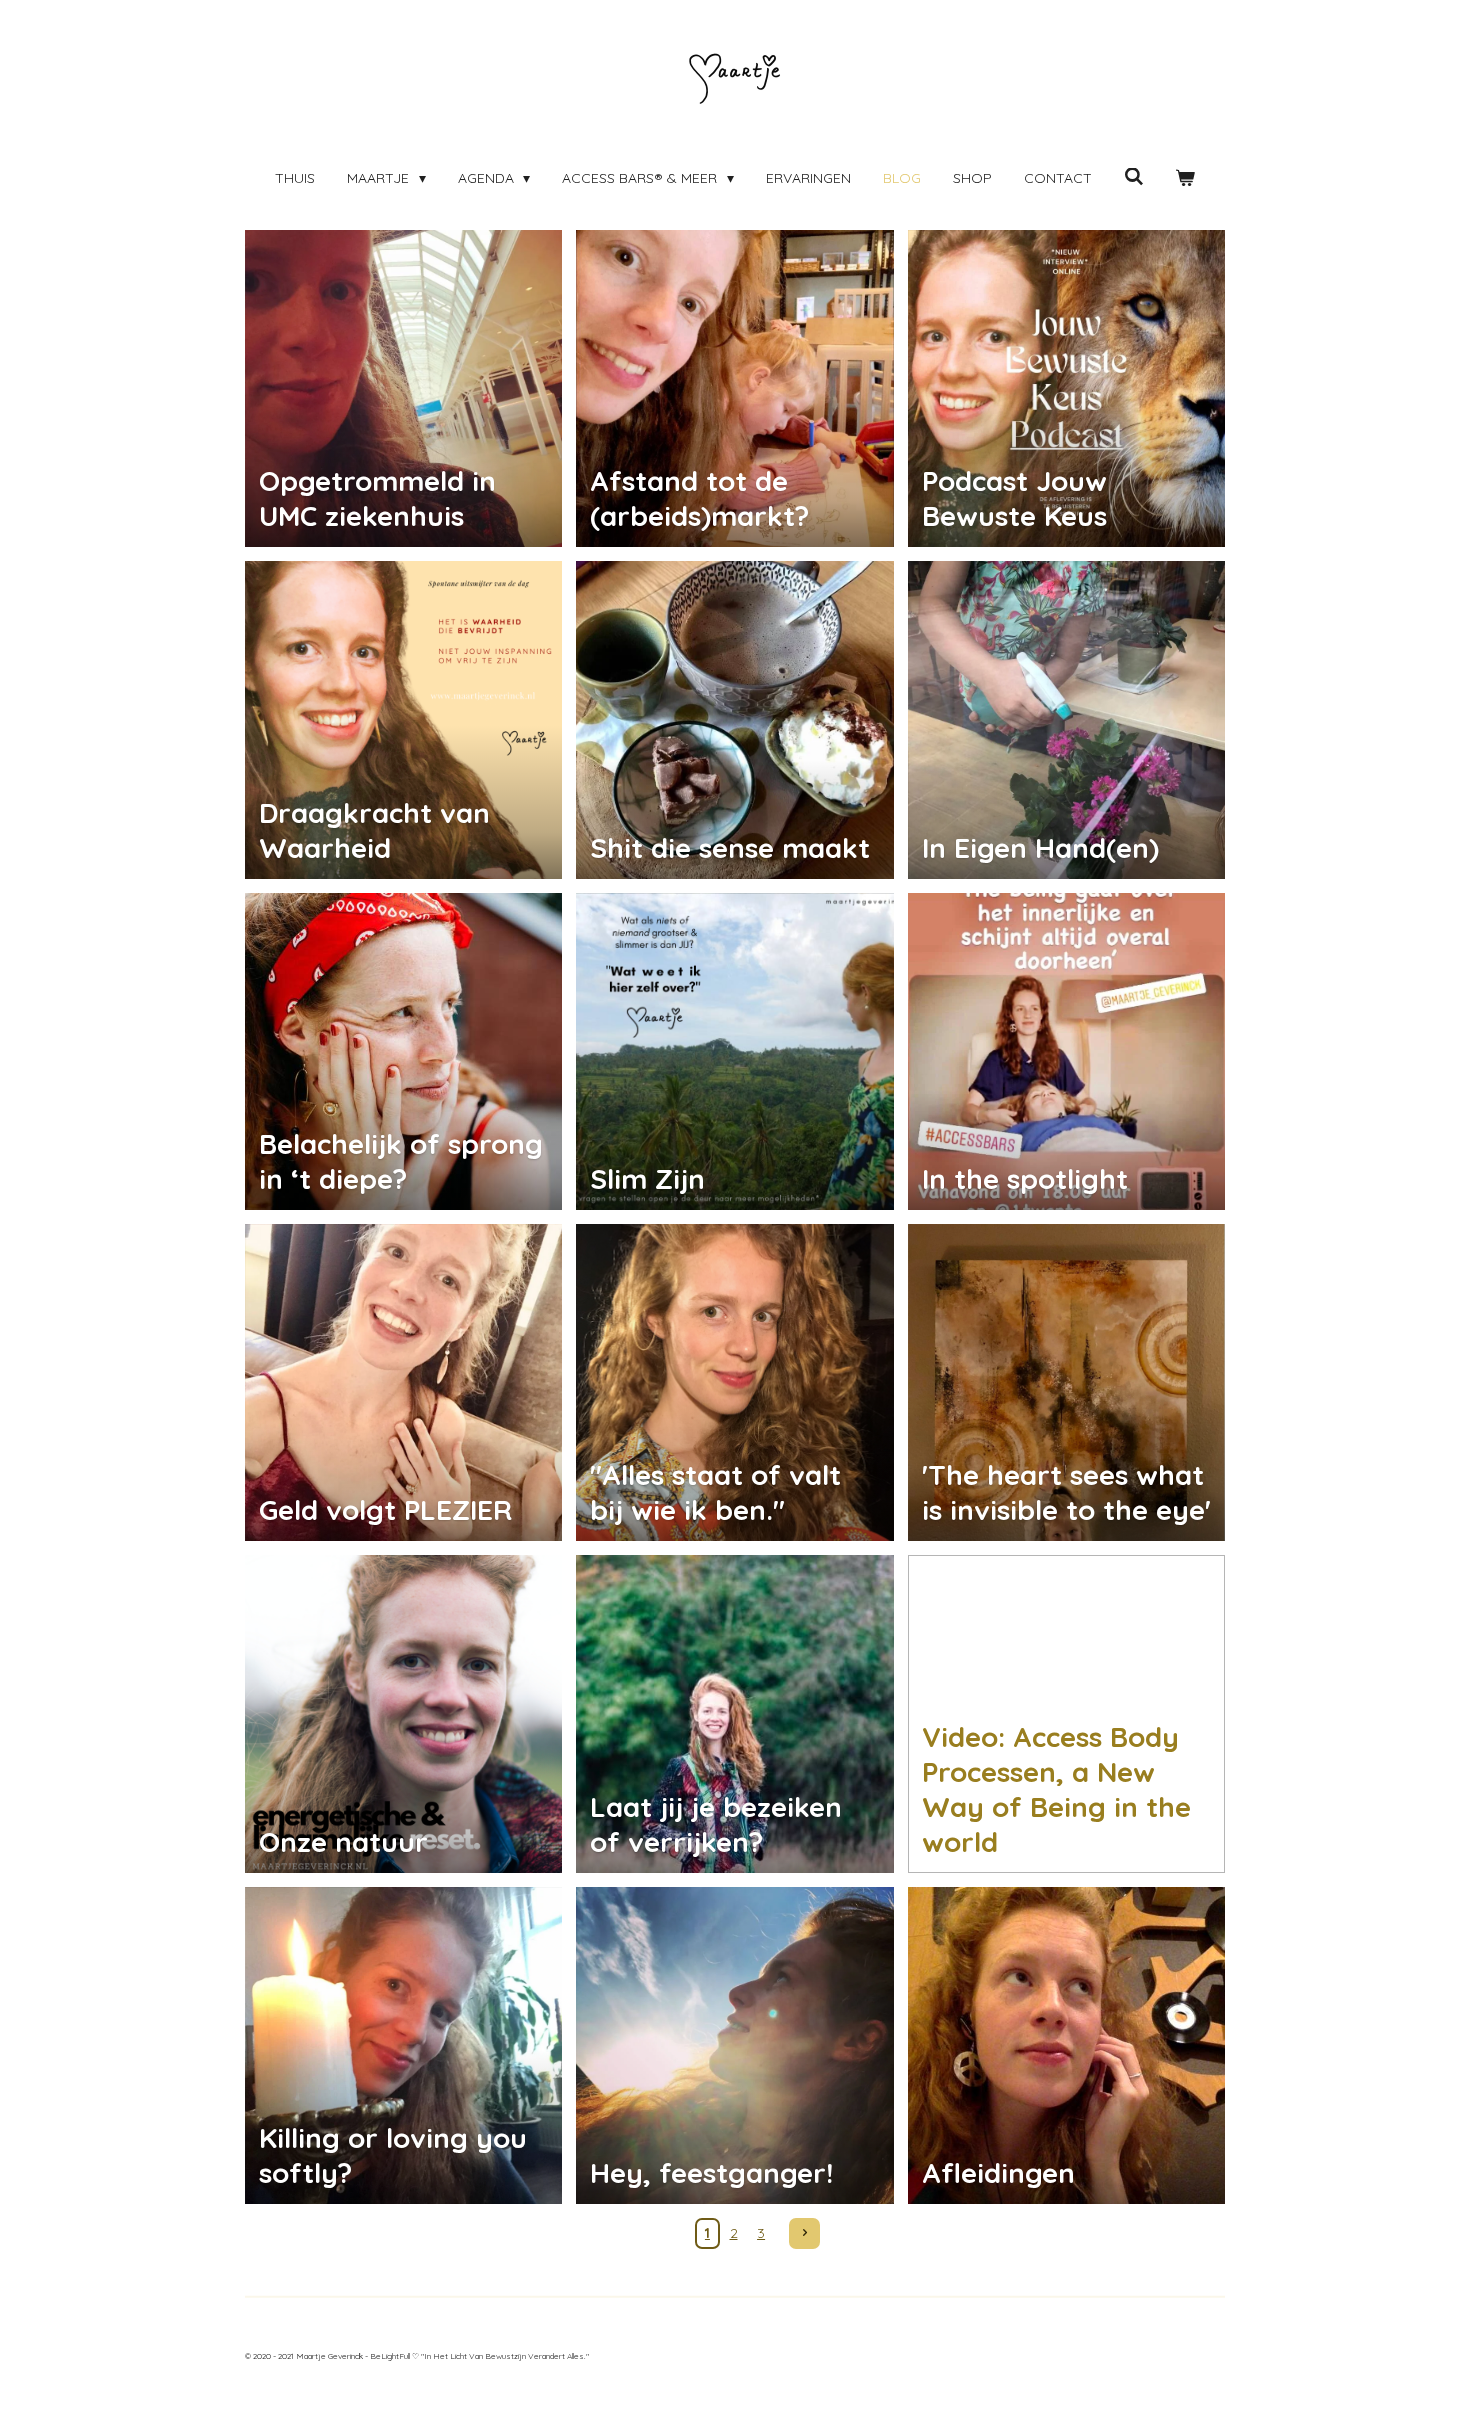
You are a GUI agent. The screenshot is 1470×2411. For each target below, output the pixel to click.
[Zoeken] (1134, 177)
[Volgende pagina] (805, 2234)
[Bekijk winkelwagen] (1185, 178)
